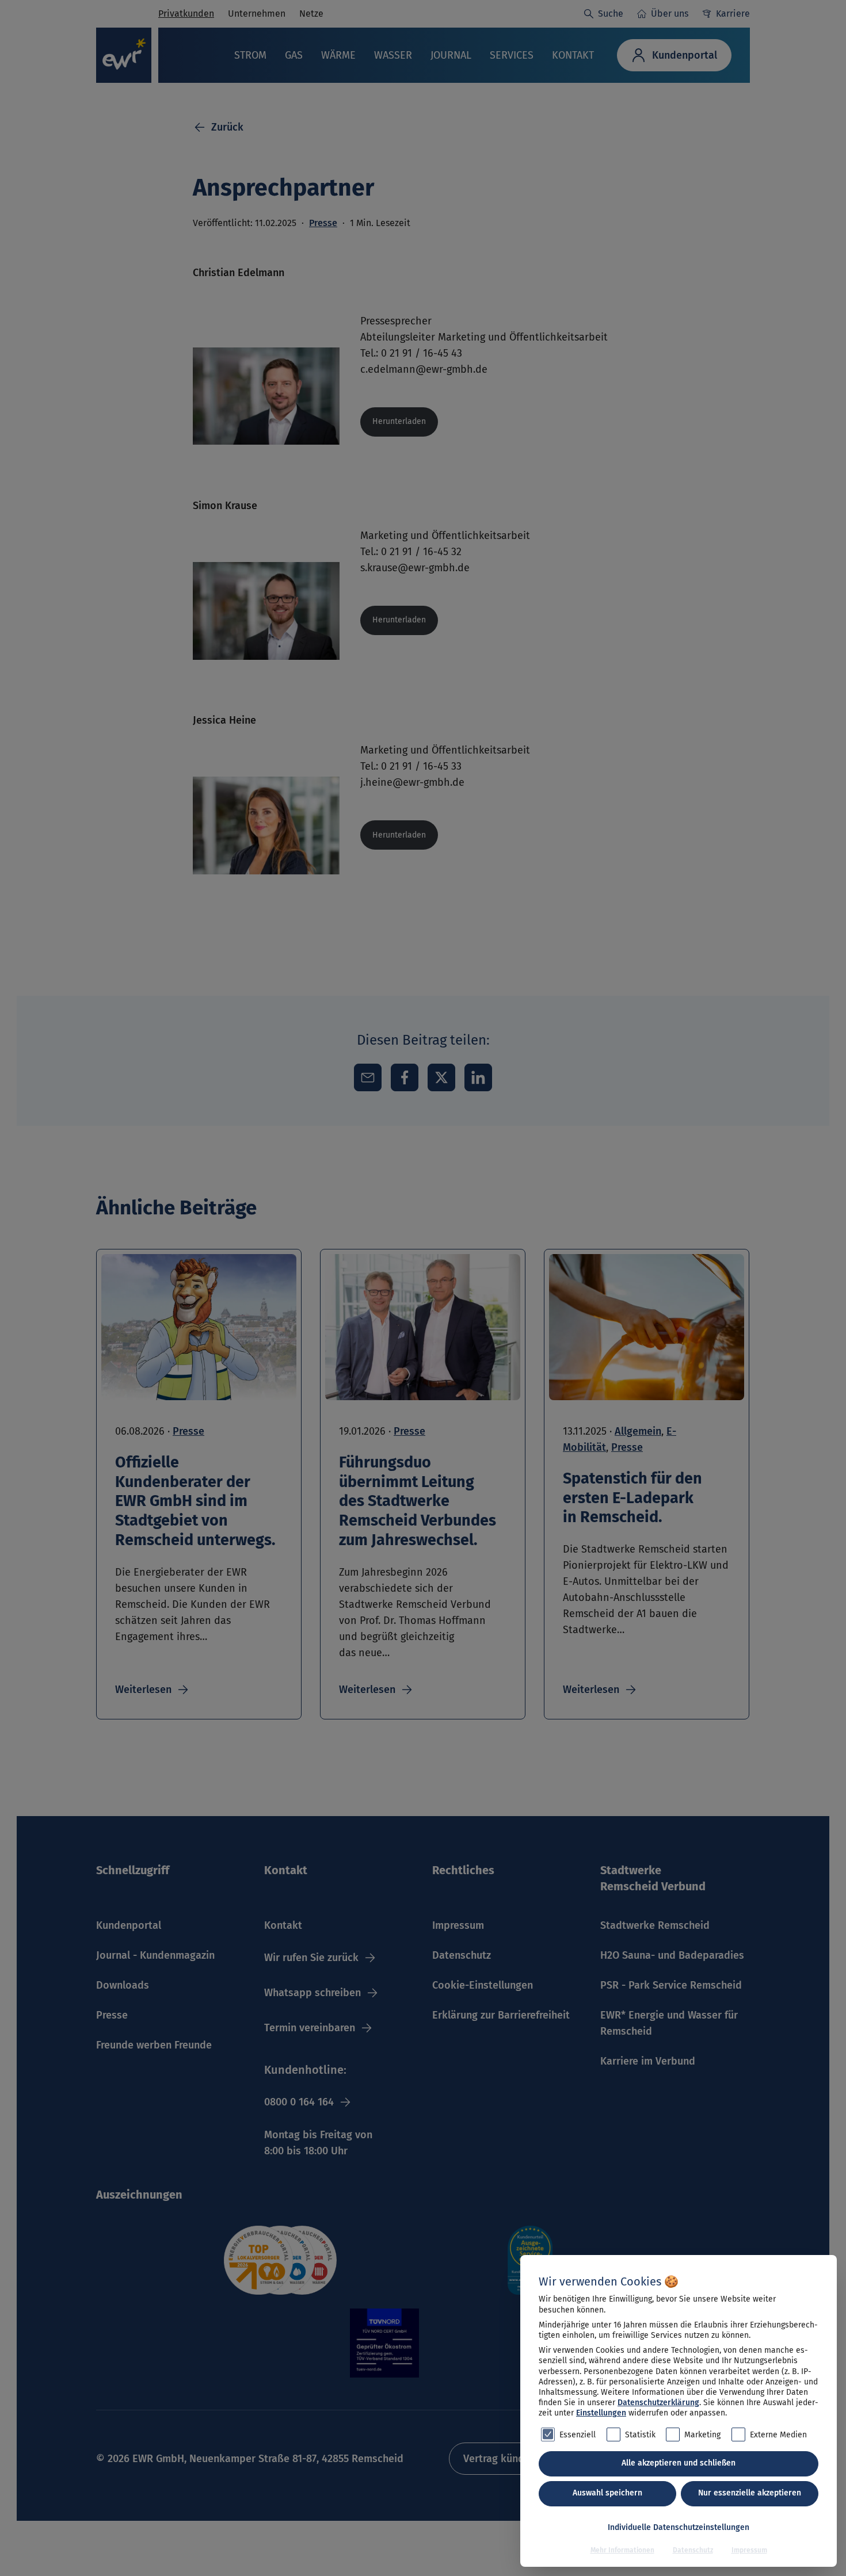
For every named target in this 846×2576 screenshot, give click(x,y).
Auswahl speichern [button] (607, 2493)
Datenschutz (693, 2550)
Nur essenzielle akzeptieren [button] (750, 2493)
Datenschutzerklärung (658, 2403)
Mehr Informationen (622, 2550)
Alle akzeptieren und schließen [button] (679, 2463)
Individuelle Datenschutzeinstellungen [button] (679, 2527)
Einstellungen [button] (601, 2413)
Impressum (749, 2550)
